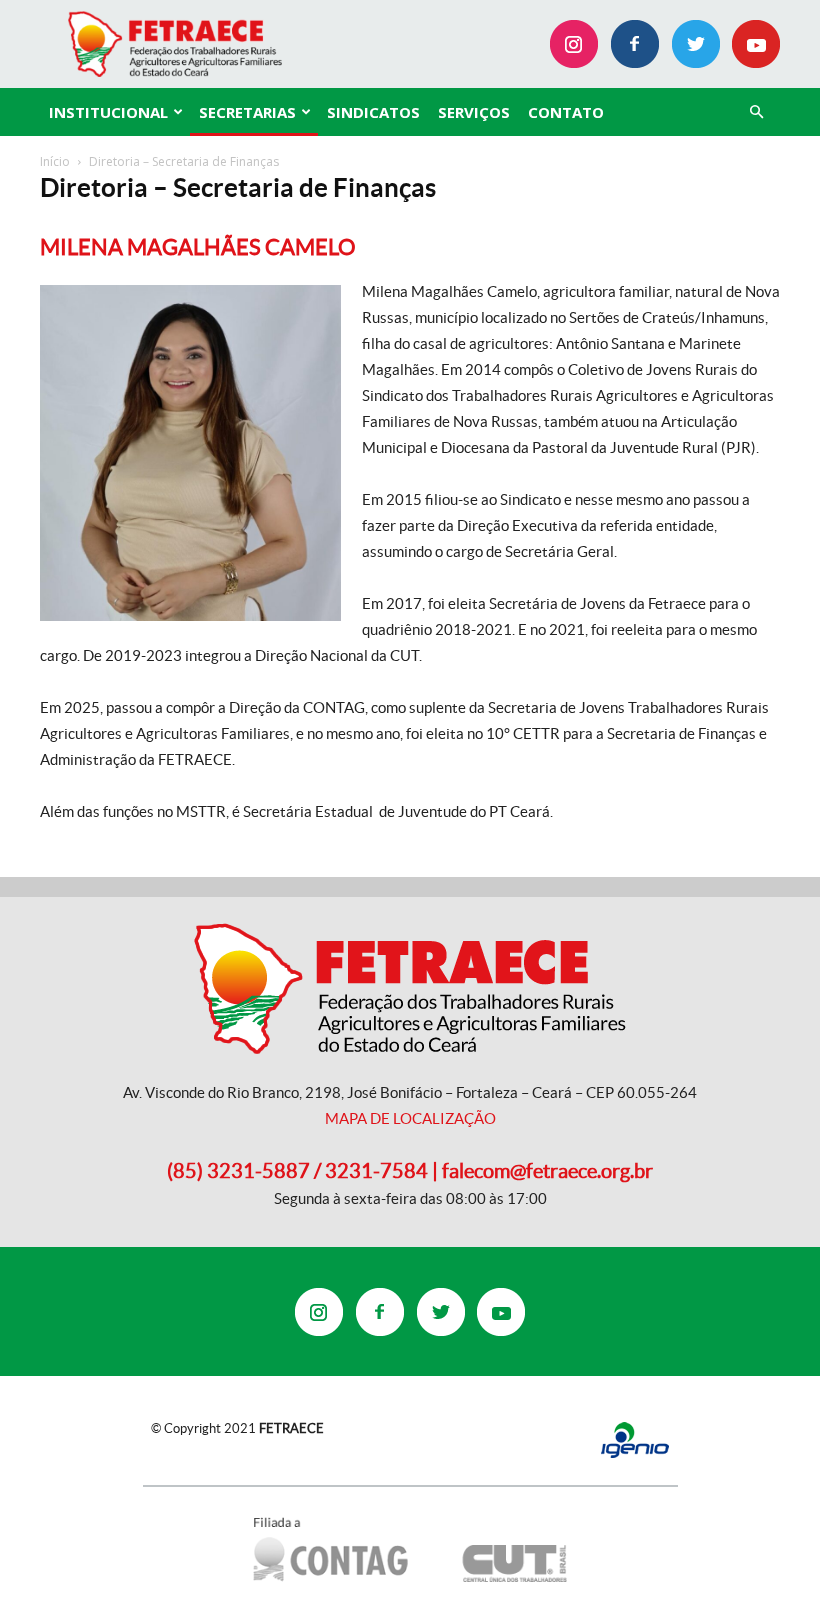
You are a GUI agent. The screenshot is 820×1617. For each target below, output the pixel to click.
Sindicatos (373, 112)
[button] (756, 112)
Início (55, 161)
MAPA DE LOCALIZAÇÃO (410, 1118)
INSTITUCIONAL (108, 112)
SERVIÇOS (474, 112)
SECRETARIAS (247, 112)
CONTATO (566, 112)
